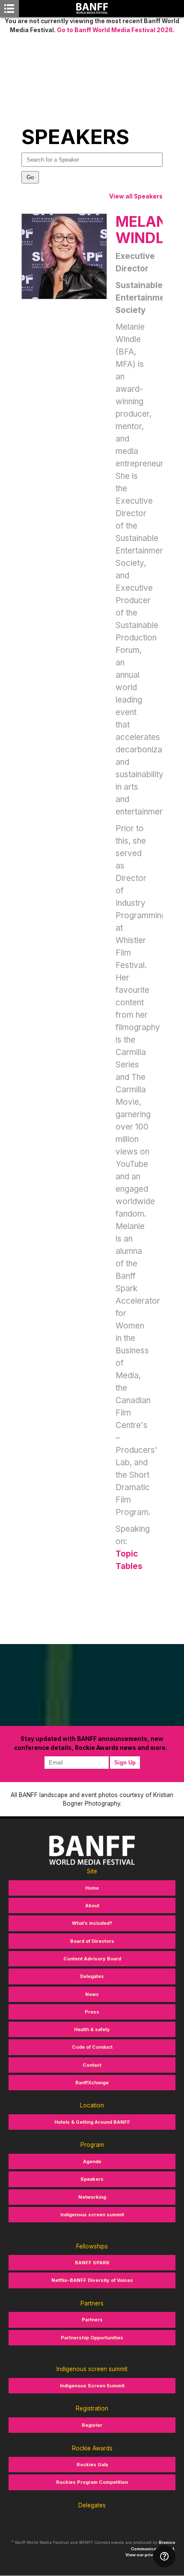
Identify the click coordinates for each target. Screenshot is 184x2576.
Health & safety (92, 2029)
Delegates (92, 1976)
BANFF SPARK (92, 2263)
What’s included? (92, 1923)
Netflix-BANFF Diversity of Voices (92, 2280)
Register (92, 2425)
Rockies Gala (92, 2465)
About (92, 1906)
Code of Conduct (92, 2047)
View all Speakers (136, 196)
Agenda (92, 2161)
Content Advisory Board (92, 1959)
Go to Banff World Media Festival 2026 (115, 30)
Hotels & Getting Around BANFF (92, 2122)
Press (92, 2012)
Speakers (92, 2179)
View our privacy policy (150, 2555)
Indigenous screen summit (92, 2215)
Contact (92, 2065)
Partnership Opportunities (92, 2338)
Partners (92, 2320)
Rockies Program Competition (92, 2482)
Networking (92, 2197)
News (92, 1994)
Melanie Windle (147, 229)
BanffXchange (92, 2083)
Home (92, 1888)
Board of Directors (92, 1941)
